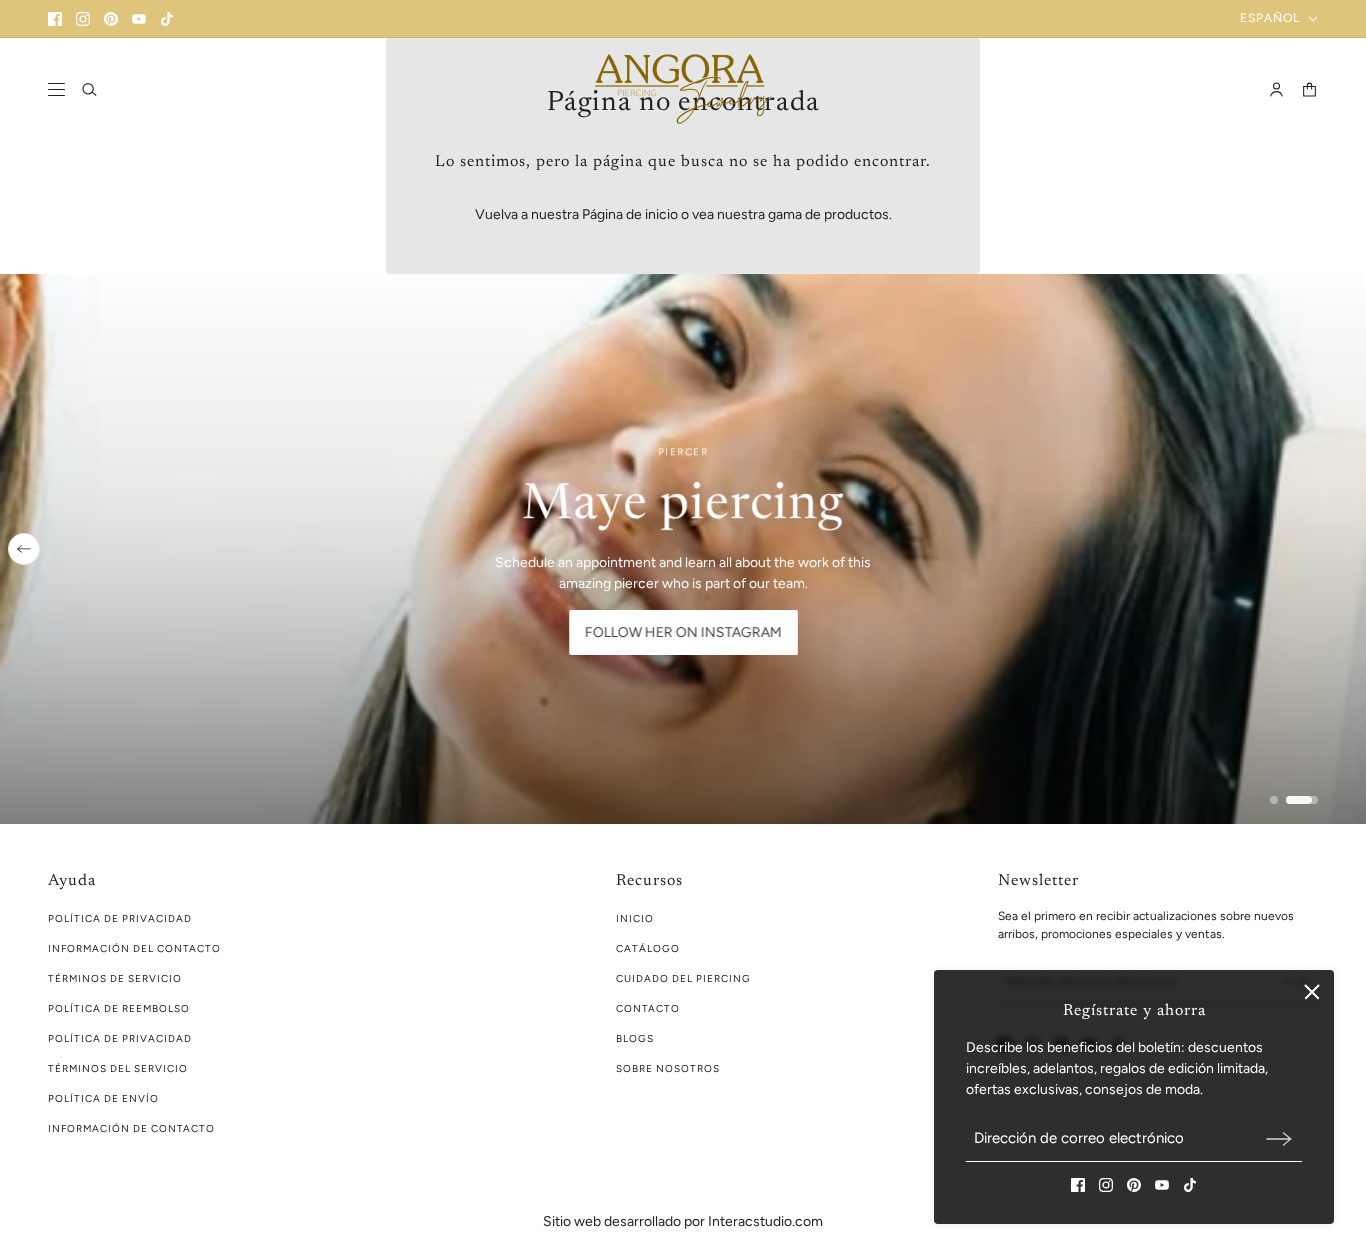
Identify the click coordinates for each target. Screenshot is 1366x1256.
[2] (1302, 800)
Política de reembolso (119, 1008)
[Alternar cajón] (56, 89)
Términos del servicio (118, 1068)
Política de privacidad (120, 1038)
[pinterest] (111, 19)
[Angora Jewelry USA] (683, 89)
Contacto (648, 1008)
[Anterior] (24, 549)
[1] (1274, 800)
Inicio (635, 918)
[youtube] (139, 19)
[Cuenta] (1276, 89)
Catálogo (648, 948)
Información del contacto (134, 948)
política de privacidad (120, 918)
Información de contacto (131, 1128)
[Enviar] (1279, 1138)
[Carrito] (1309, 89)
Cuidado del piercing (683, 978)
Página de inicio (630, 214)
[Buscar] (89, 89)
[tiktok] (167, 19)
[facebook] (55, 19)
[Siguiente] (1342, 549)
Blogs (635, 1038)
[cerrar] (1312, 992)
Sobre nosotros (668, 1068)
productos (856, 214)
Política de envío (103, 1098)
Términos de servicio (115, 978)
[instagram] (83, 19)
